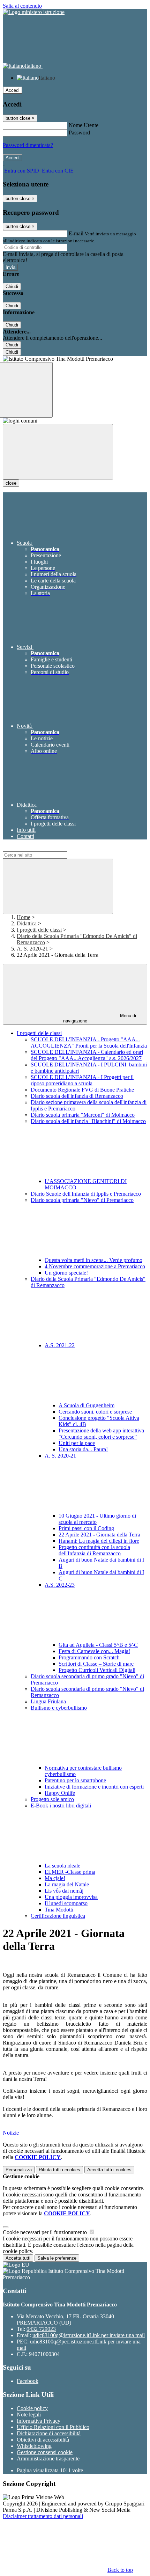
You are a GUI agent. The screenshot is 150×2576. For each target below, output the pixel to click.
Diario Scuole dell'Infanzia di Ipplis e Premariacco (86, 1194)
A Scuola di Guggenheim (87, 1405)
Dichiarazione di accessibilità (49, 2433)
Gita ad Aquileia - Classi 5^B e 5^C (98, 1645)
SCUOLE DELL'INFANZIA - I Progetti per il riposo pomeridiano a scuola (82, 1080)
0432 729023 (41, 2329)
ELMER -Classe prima (70, 1872)
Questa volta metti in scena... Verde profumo (93, 1260)
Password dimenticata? (28, 145)
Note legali (29, 2414)
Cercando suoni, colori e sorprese (95, 1412)
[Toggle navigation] (58, 452)
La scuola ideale (62, 1866)
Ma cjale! (55, 1878)
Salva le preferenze (57, 2258)
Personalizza (19, 2170)
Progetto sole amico (52, 1799)
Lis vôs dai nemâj (64, 1891)
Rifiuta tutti (59, 2170)
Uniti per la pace (77, 1443)
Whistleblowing (34, 2446)
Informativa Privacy (39, 2421)
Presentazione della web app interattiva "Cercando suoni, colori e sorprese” (101, 1434)
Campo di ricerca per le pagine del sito (45, 848)
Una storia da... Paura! (83, 1449)
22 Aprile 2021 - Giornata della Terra (99, 1535)
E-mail (76, 233)
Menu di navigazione (100, 1018)
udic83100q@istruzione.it (89, 2335)
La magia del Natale (67, 1884)
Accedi (13, 90)
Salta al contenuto (22, 6)
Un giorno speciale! (66, 1273)
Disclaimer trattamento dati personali (43, 2516)
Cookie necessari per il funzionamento (46, 2232)
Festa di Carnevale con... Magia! (94, 1651)
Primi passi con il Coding (86, 1528)
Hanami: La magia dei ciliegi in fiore (99, 1541)
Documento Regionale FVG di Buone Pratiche (82, 1090)
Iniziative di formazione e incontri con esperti (94, 1787)
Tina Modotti (59, 1910)
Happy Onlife (60, 1793)
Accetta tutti (109, 2170)
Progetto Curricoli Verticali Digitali (97, 1670)
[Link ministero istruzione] (34, 12)
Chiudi (12, 287)
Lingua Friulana (48, 1701)
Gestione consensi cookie (45, 2452)
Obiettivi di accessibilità (43, 2440)
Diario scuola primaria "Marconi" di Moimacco (83, 1115)
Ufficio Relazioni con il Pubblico (53, 2427)
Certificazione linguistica (58, 1916)
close (11, 483)
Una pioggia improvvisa (71, 1897)
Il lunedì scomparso (66, 1903)
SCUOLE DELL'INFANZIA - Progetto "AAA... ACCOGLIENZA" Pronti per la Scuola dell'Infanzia (89, 1043)
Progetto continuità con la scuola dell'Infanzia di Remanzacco (94, 1550)
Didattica (27, 923)
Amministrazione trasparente (48, 2458)
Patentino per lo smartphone (75, 1780)
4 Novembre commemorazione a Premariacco (95, 1266)
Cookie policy (32, 2408)
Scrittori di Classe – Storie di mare (96, 1664)
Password (79, 133)
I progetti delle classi (39, 930)
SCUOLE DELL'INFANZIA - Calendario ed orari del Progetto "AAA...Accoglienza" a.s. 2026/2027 (87, 1055)
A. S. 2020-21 (32, 949)
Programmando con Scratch (89, 1657)
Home (24, 917)
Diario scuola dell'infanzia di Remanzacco (77, 1096)
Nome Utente (84, 125)
